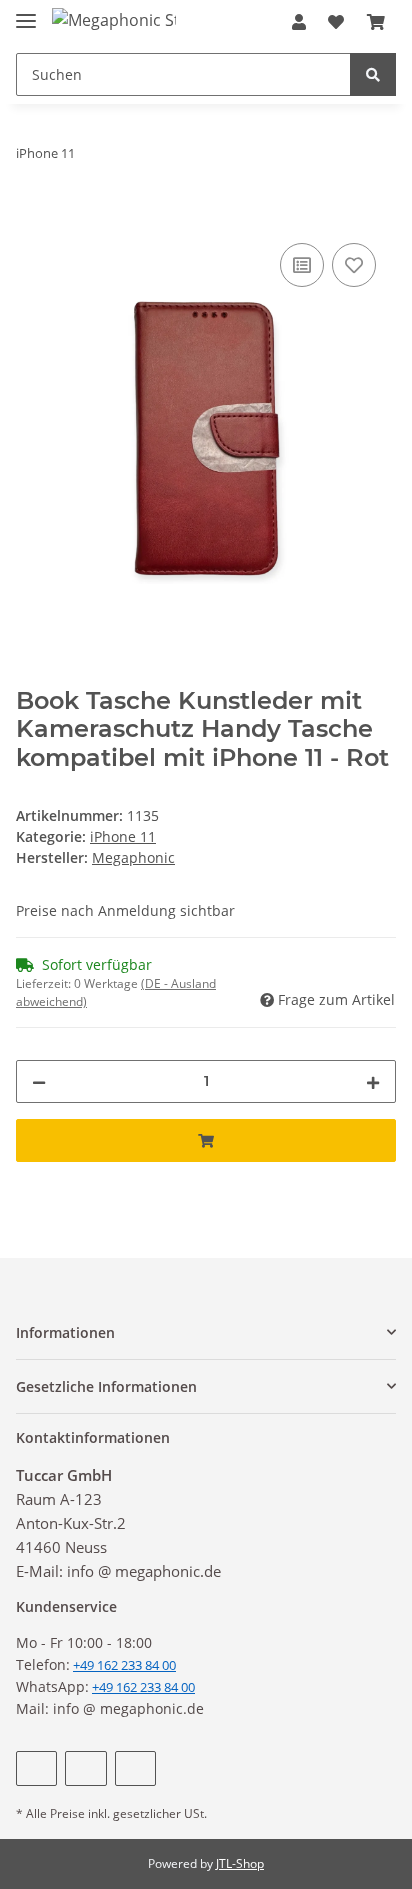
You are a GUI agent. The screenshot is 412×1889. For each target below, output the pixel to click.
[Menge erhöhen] (373, 1081)
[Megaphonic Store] (114, 19)
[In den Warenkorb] (32, 216)
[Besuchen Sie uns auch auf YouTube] (85, 1768)
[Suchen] (373, 74)
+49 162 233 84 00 (143, 1687)
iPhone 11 (123, 836)
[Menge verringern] (39, 1081)
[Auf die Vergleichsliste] (302, 265)
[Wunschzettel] (336, 22)
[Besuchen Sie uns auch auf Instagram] (135, 1768)
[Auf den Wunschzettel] (354, 265)
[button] (299, 22)
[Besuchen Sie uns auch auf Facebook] (36, 1768)
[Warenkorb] (376, 22)
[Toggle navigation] (26, 12)
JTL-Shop (240, 1863)
